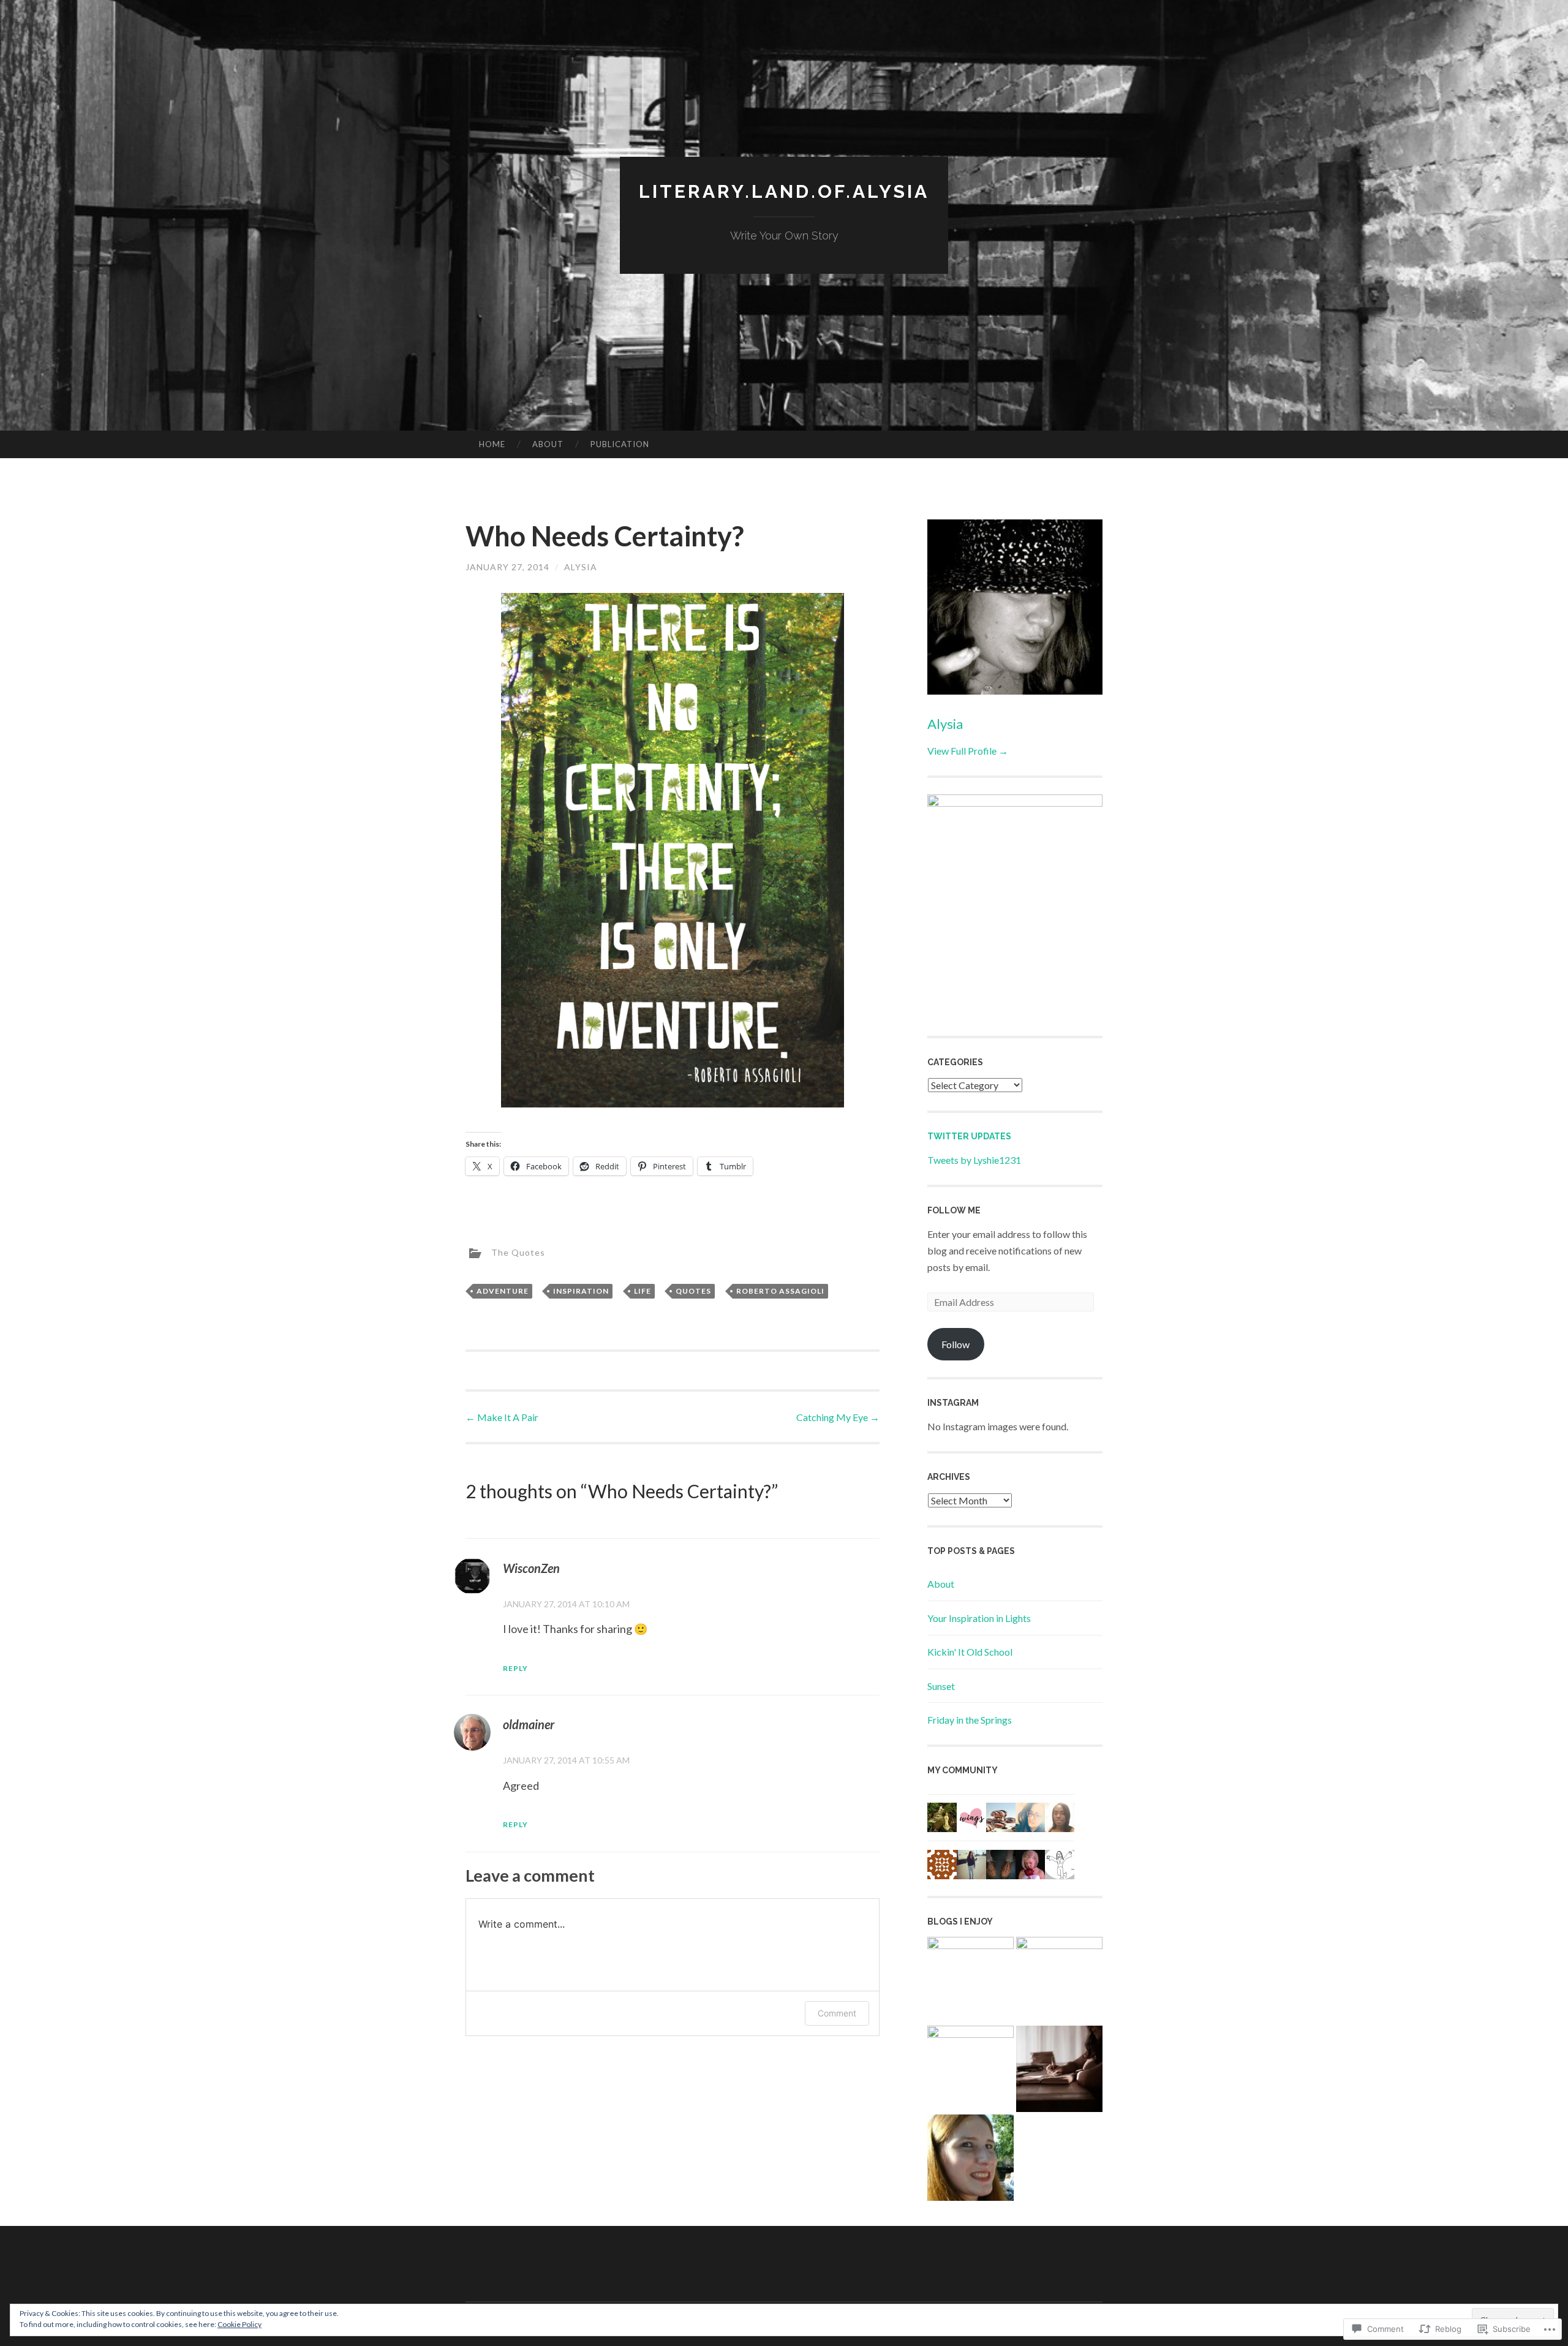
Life (643, 1291)
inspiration (581, 1291)
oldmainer (529, 1724)
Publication (620, 444)
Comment (837, 2013)
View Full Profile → (968, 751)
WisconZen (531, 1568)
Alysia (581, 567)
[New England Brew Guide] (971, 2069)
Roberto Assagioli (780, 1291)
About (548, 444)
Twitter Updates (969, 1136)
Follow (956, 1344)
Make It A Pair (502, 1417)
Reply (515, 1668)
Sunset (941, 1686)
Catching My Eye (838, 1417)
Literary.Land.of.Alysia (784, 191)
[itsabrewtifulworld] (971, 1980)
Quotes (693, 1291)
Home (492, 444)
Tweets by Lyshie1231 (974, 1160)
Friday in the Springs (970, 1720)
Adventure (503, 1291)
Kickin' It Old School (970, 1652)
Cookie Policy (239, 2324)
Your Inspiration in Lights (979, 1618)
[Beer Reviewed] (1059, 1980)
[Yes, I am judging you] (971, 2160)
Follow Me (954, 1210)
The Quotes (518, 1252)
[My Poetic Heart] (1059, 2071)
